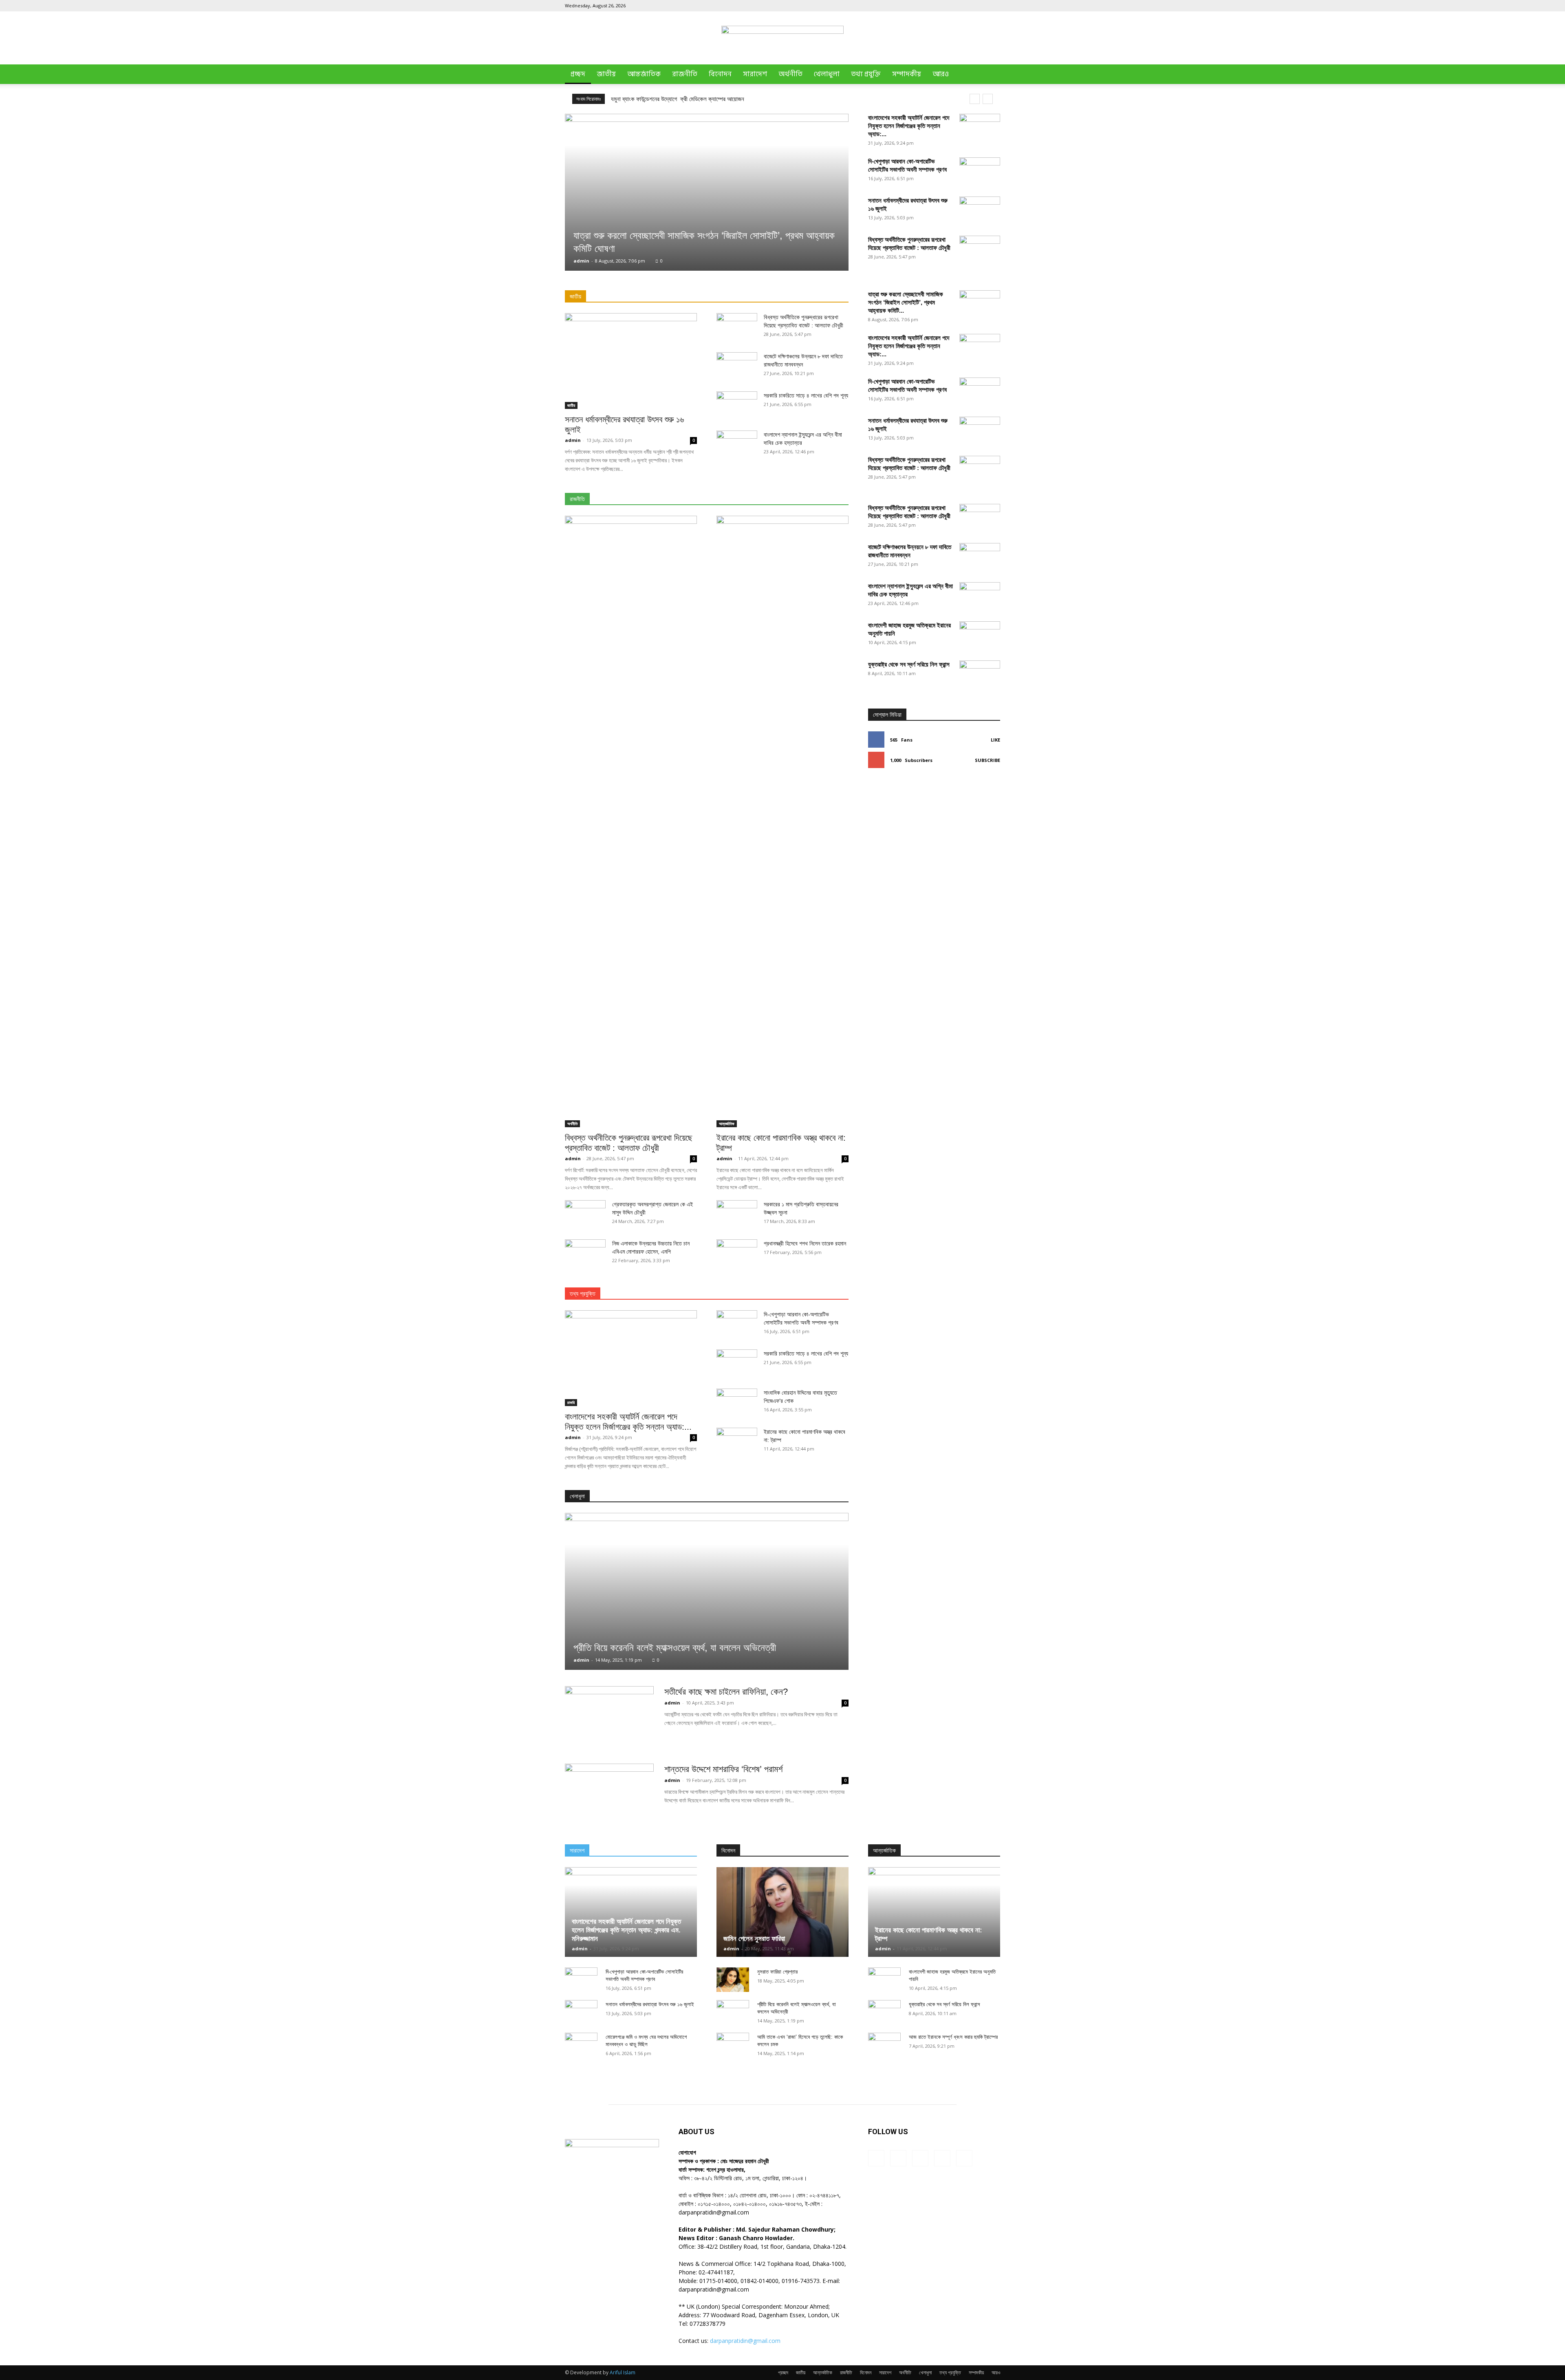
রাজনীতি (685, 74)
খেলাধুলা (827, 74)
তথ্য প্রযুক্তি (866, 74)
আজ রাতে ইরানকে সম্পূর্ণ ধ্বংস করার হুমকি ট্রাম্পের (953, 2037)
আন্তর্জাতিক (644, 74)
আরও (941, 74)
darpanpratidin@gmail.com (745, 2341)
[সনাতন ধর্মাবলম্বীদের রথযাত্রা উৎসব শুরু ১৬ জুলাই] (631, 361)
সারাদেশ (755, 74)
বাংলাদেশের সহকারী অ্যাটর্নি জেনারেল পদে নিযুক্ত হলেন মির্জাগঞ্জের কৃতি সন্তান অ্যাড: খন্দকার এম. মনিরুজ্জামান (626, 1930)
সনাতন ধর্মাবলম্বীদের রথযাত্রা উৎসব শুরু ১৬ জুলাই (650, 2004)
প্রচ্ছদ (578, 74)
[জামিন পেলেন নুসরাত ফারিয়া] (782, 1912)
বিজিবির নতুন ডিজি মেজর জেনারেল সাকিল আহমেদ (660, 99)
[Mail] (967, 6)
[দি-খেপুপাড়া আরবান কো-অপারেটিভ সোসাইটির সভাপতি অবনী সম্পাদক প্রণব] (980, 172)
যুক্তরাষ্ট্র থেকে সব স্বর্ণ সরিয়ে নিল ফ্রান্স (909, 664)
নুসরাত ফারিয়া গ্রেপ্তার (777, 1972)
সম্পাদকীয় (907, 74)
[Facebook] (940, 6)
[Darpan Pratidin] (782, 39)
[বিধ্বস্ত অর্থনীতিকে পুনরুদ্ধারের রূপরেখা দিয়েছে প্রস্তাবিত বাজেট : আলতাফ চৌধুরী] (631, 821)
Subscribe (987, 760)
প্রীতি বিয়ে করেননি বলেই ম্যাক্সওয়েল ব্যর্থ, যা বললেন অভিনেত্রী (675, 1648)
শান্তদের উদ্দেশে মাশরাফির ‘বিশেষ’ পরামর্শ (723, 1769)
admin (581, 261)
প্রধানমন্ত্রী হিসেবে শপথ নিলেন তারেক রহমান (805, 1243)
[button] (990, 75)
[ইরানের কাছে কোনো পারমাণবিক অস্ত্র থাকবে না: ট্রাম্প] (782, 821)
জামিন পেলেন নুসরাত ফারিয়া (754, 1939)
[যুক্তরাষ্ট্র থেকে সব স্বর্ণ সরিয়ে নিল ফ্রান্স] (980, 966)
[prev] (975, 99)
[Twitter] (981, 6)
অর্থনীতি (790, 74)
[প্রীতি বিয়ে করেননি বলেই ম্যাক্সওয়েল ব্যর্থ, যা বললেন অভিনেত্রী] (707, 1591)
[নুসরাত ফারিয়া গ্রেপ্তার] (733, 1980)
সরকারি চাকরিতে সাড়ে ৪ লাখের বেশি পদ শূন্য (806, 395)
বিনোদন (720, 74)
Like (995, 740)
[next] (988, 99)
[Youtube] (994, 6)
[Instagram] (954, 6)
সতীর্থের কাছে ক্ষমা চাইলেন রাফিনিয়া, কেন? (726, 1692)
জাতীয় (606, 74)
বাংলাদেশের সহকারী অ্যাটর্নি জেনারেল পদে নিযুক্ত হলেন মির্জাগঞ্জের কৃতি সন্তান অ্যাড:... (909, 126)
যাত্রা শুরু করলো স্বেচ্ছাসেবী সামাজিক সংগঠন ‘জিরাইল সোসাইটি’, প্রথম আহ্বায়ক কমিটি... (906, 302)
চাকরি (571, 1402)
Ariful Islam (623, 2372)
